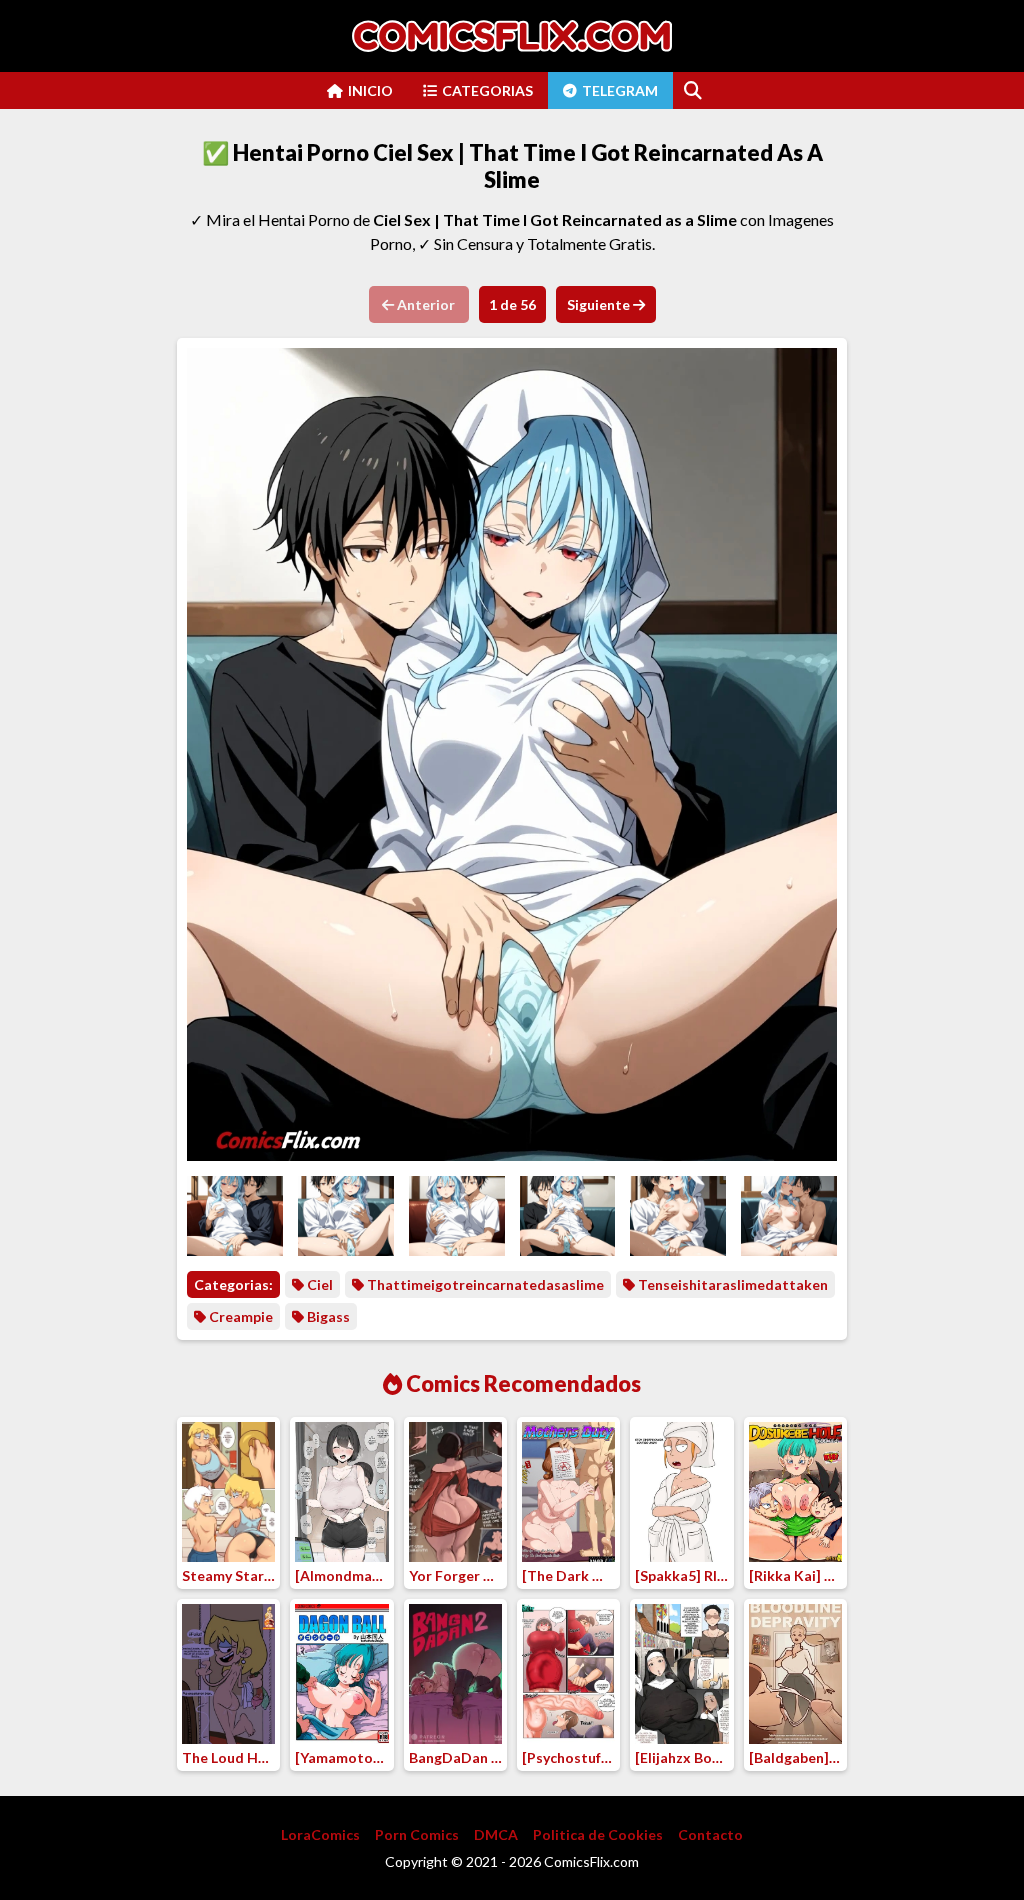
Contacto (710, 1834)
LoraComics (320, 1834)
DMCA (496, 1834)
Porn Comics (417, 1834)
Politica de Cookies (598, 1834)
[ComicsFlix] (512, 36)
